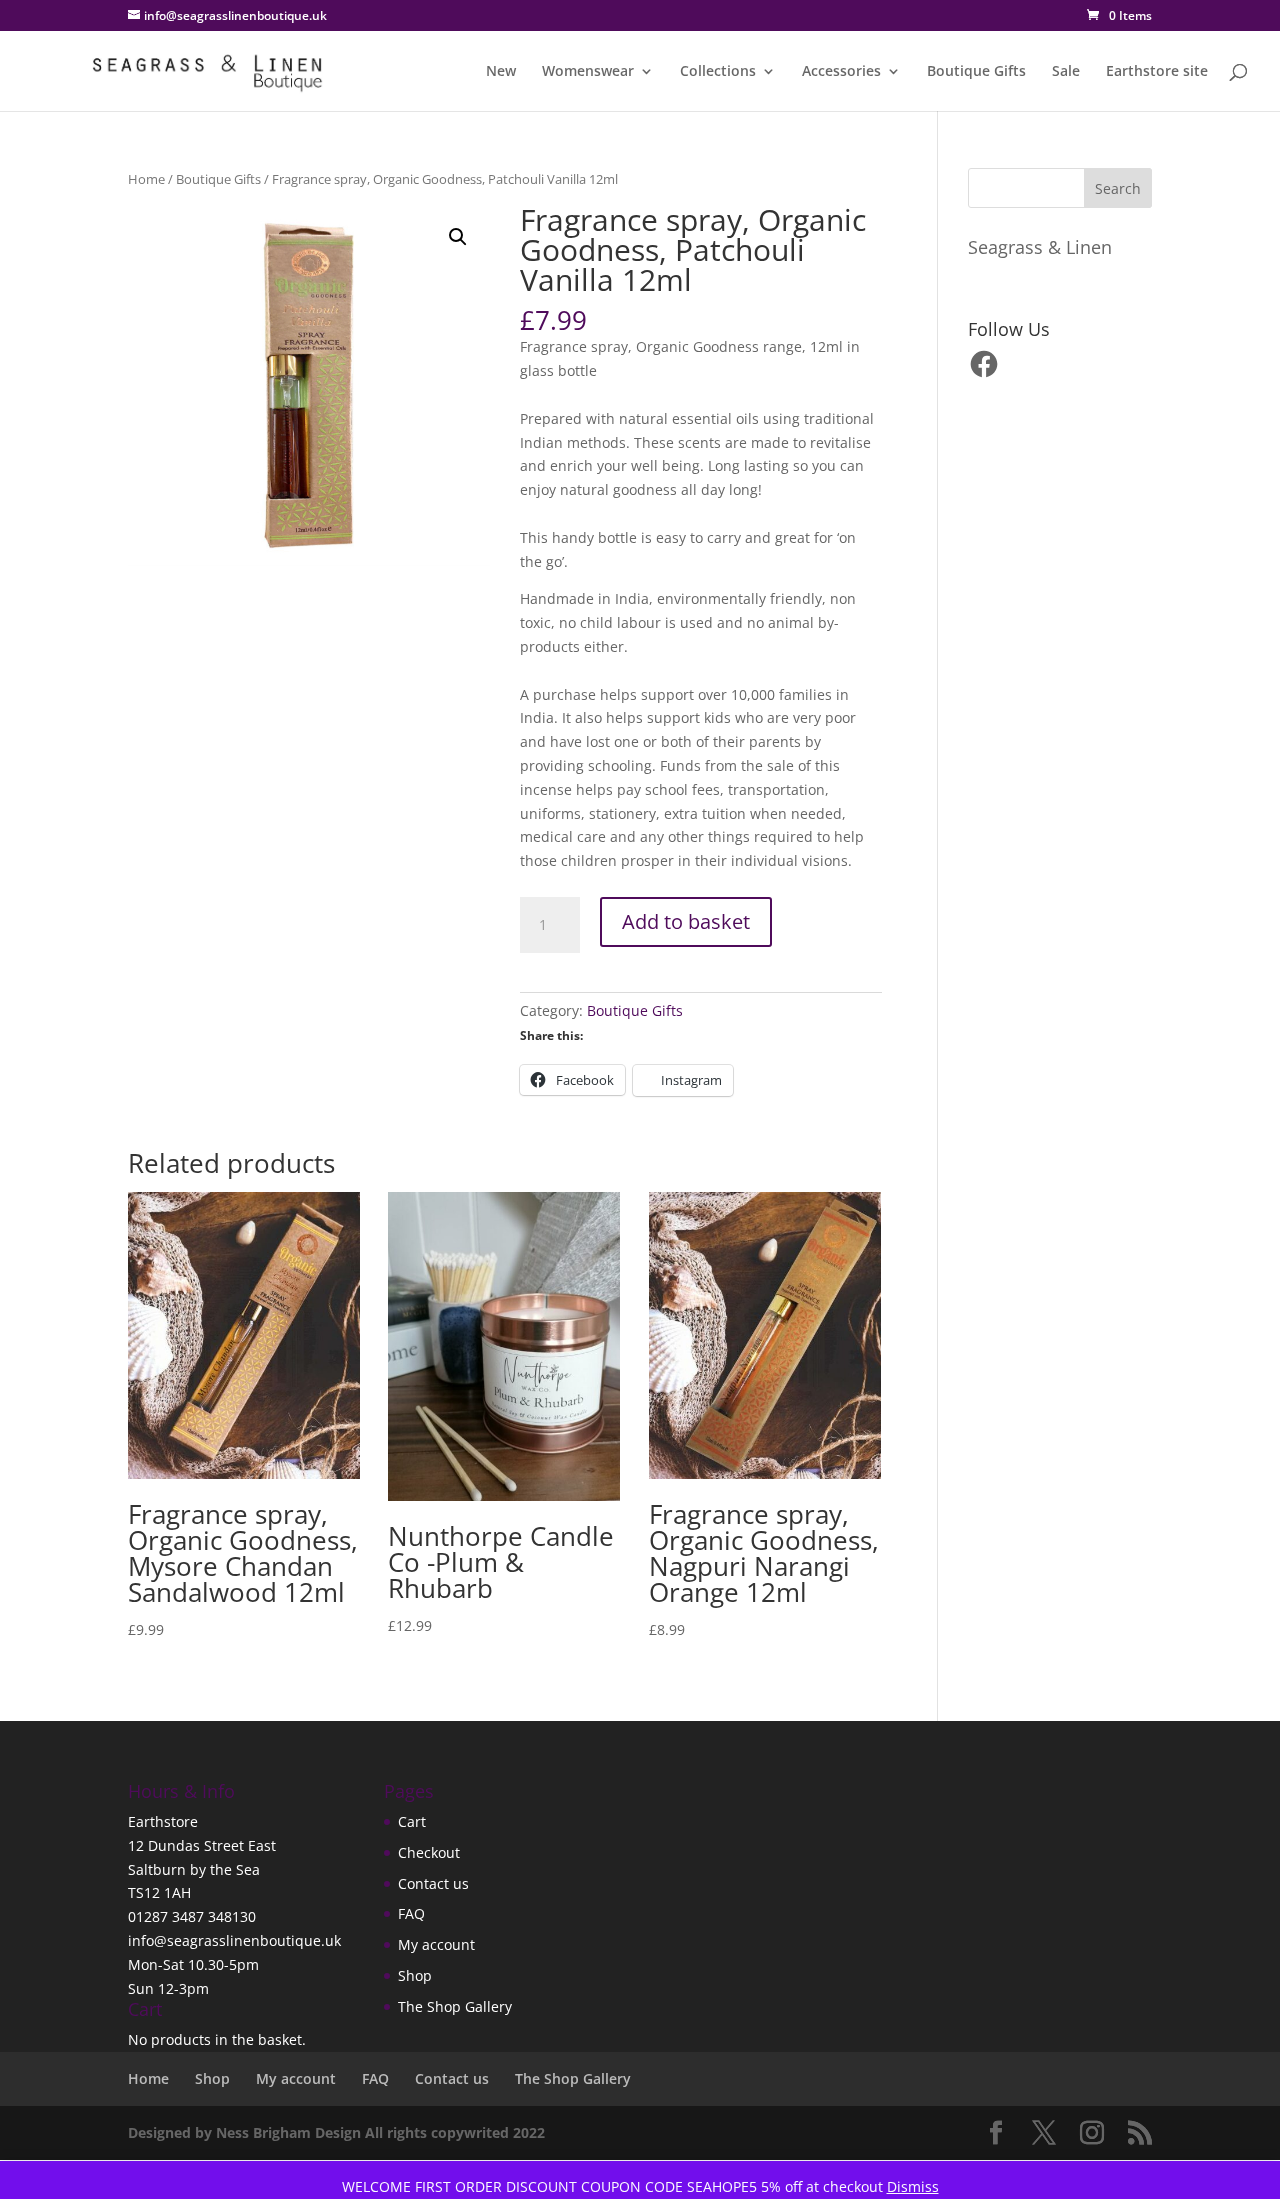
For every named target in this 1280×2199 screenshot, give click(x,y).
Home (146, 179)
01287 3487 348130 (192, 1916)
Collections (718, 72)
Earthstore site (1157, 72)
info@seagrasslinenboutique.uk (234, 1940)
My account (436, 1944)
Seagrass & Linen (1040, 247)
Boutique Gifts (976, 72)
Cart (412, 1821)
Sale (1066, 72)
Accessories (841, 72)
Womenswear (588, 72)
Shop (415, 1975)
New (501, 72)
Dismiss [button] (913, 2186)
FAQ (411, 1913)
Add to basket (686, 921)
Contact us (433, 1883)
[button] (458, 237)
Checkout (429, 1852)
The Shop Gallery (455, 2006)
